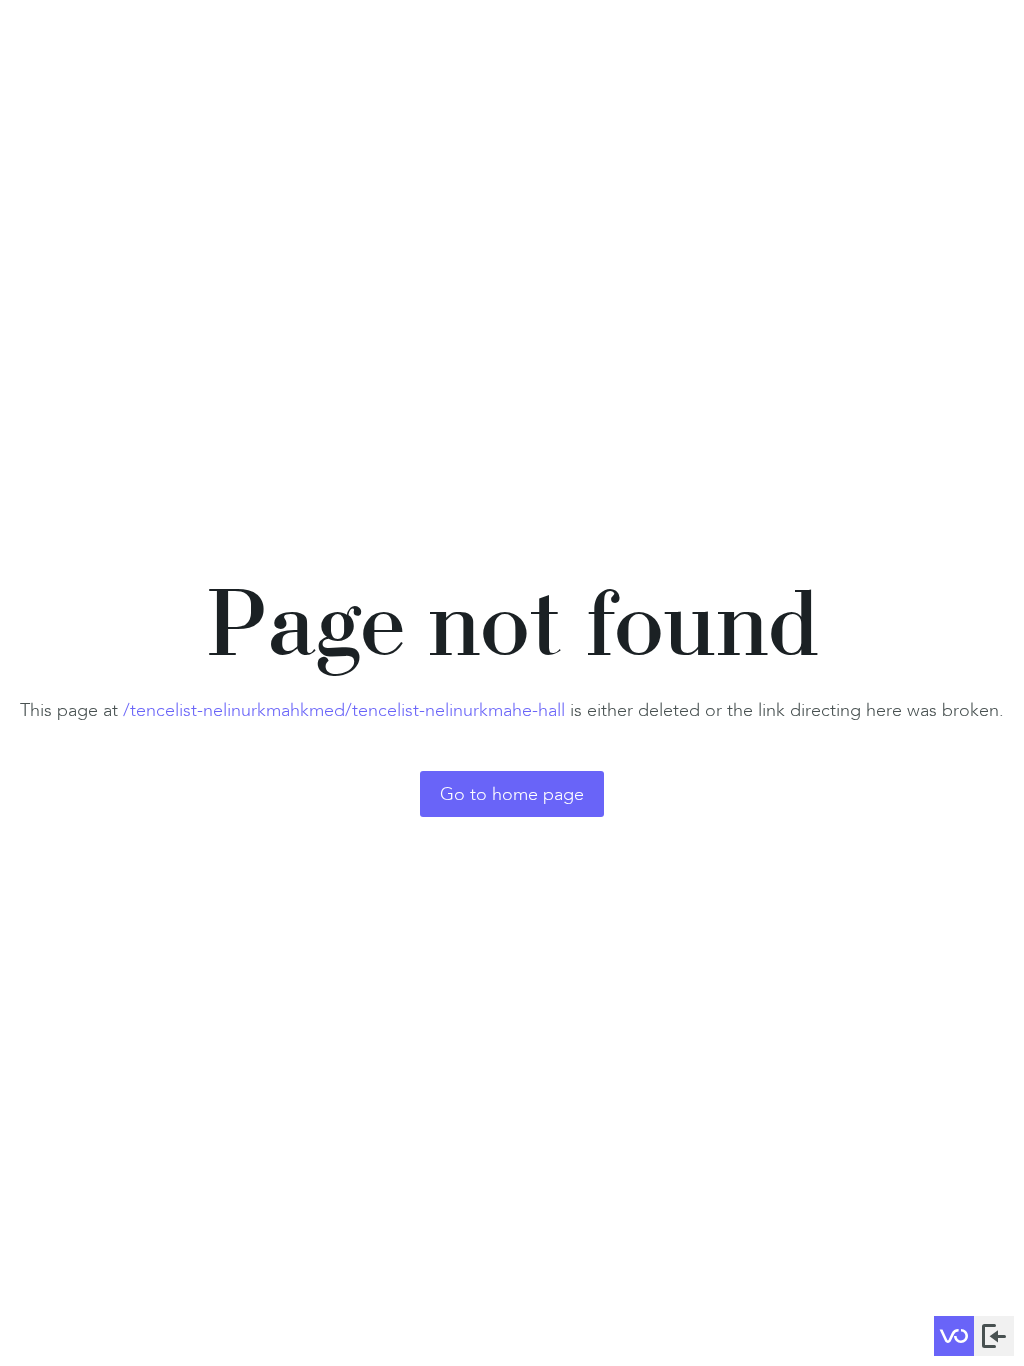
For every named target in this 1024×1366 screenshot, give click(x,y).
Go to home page (512, 794)
